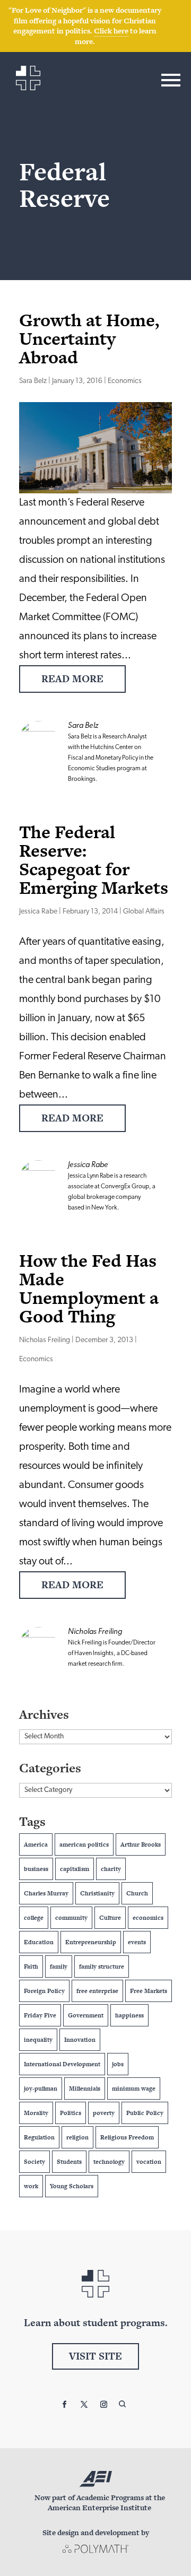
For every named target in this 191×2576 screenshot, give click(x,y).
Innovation (80, 2040)
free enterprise (97, 1991)
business (36, 1869)
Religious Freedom (127, 2137)
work (31, 2186)
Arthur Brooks (141, 1844)
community (71, 1918)
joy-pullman (41, 2088)
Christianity (97, 1893)
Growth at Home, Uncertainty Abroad (89, 338)
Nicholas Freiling (45, 1340)
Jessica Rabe (38, 912)
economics (148, 1918)
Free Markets (149, 1991)
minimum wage (134, 2088)
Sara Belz (33, 381)
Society (34, 2162)
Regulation (39, 2137)
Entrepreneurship (91, 1942)
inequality (38, 2040)
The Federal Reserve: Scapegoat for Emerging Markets (94, 860)
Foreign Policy (44, 1991)
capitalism (75, 1869)
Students (69, 2162)
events (137, 1942)
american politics (84, 1844)
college (34, 1918)
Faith (31, 1966)
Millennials (85, 2088)
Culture (110, 1918)
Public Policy (145, 2113)
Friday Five (40, 2015)
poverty (104, 2113)
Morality (36, 2113)
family (59, 1966)
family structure (102, 1966)
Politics (71, 2113)
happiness (129, 2015)
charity (111, 1869)
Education (39, 1942)
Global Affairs (144, 912)
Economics (125, 381)
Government (86, 2015)
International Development (62, 2064)
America (36, 1844)
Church (137, 1893)
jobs (118, 2064)
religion (77, 2137)
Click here (111, 31)
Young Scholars (72, 2186)
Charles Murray (46, 1893)
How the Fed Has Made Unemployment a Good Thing (89, 1288)
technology (109, 2162)
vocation (149, 2162)
